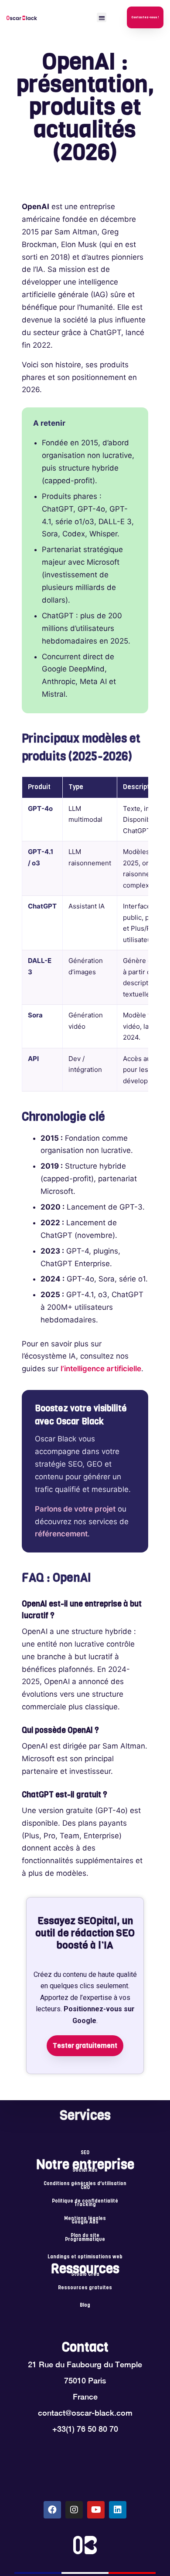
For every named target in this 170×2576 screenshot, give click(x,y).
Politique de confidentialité (85, 2201)
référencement (61, 1534)
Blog (85, 2305)
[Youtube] (96, 2510)
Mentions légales (85, 2219)
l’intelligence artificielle (101, 1369)
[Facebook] (52, 2510)
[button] (102, 18)
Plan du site (85, 2236)
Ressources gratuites (85, 2288)
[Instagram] (74, 2510)
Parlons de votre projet (75, 1509)
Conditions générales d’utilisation (85, 2184)
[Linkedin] (118, 2510)
